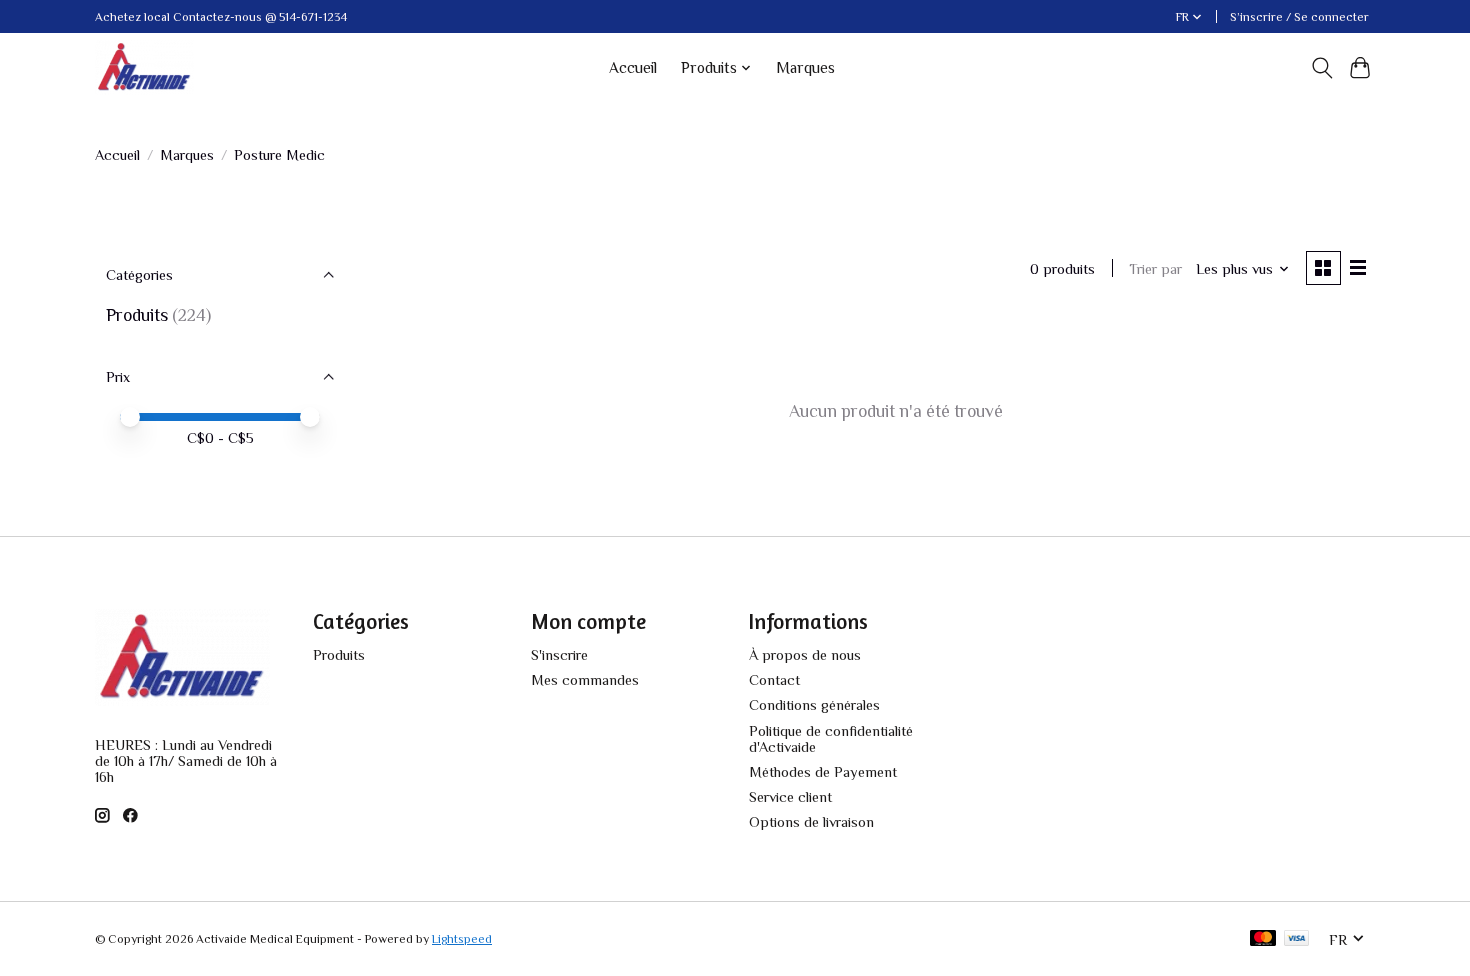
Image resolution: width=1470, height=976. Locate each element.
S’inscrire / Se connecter (1299, 17)
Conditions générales (814, 705)
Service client (790, 797)
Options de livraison (811, 822)
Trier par (1155, 269)
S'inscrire (559, 655)
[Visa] (1297, 939)
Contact (774, 680)
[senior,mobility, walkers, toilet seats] (144, 67)
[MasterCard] (1263, 939)
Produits (137, 315)
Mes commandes (585, 680)
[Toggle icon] (1321, 68)
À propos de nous (805, 655)
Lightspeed (462, 939)
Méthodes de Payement (823, 772)
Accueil (633, 67)
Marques (805, 67)
